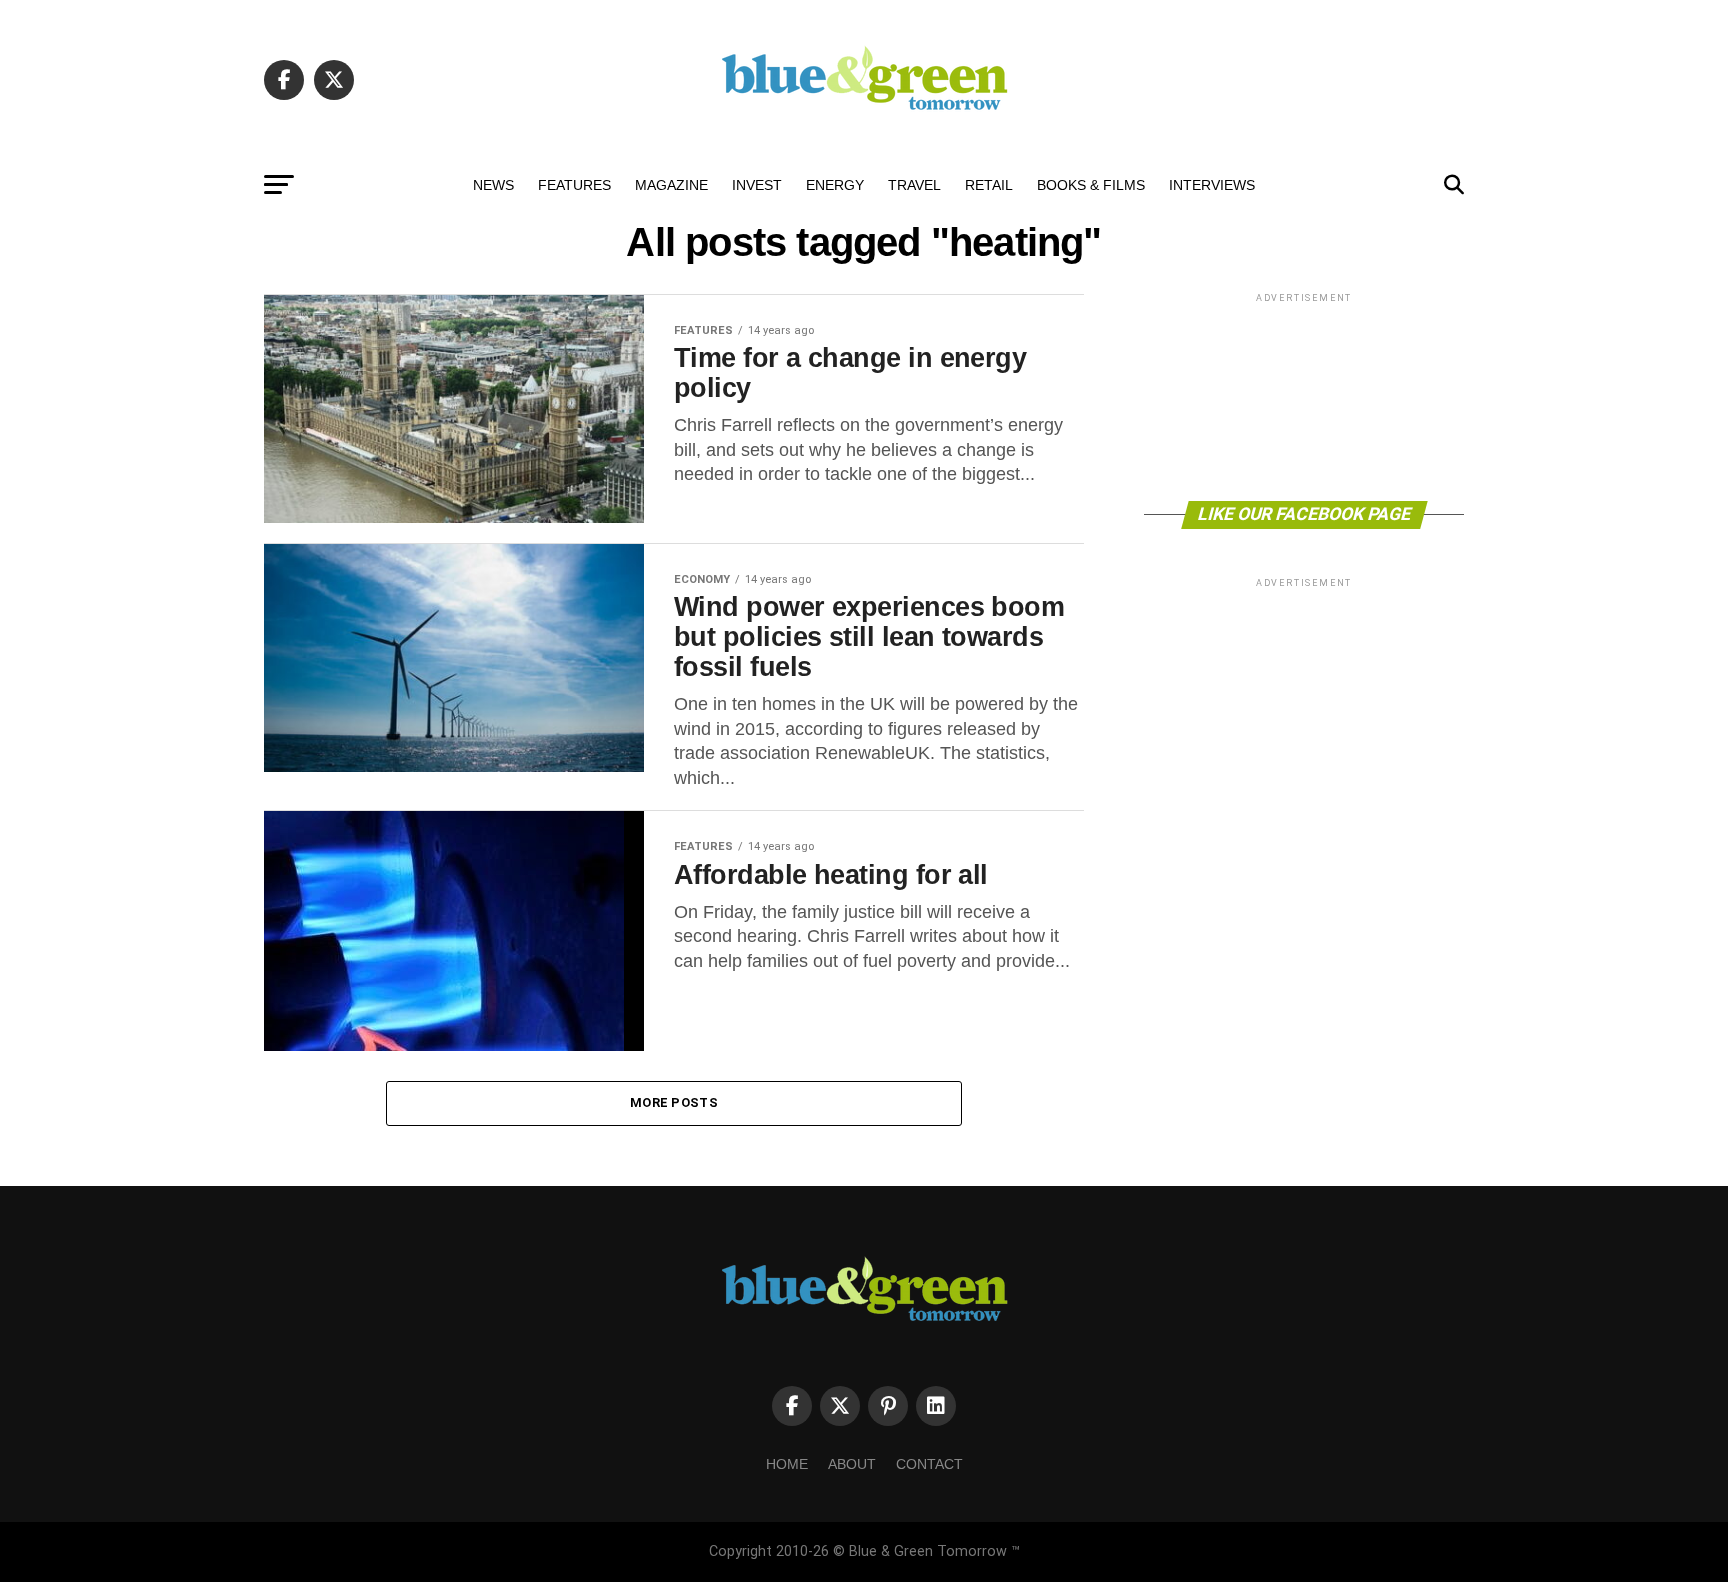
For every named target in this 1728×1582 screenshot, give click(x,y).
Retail (989, 185)
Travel (914, 185)
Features (574, 185)
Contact (929, 1464)
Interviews (1212, 185)
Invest (757, 185)
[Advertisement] (1304, 395)
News (493, 185)
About (852, 1464)
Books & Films (1091, 185)
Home (787, 1464)
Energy (835, 185)
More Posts (674, 1102)
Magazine (671, 185)
